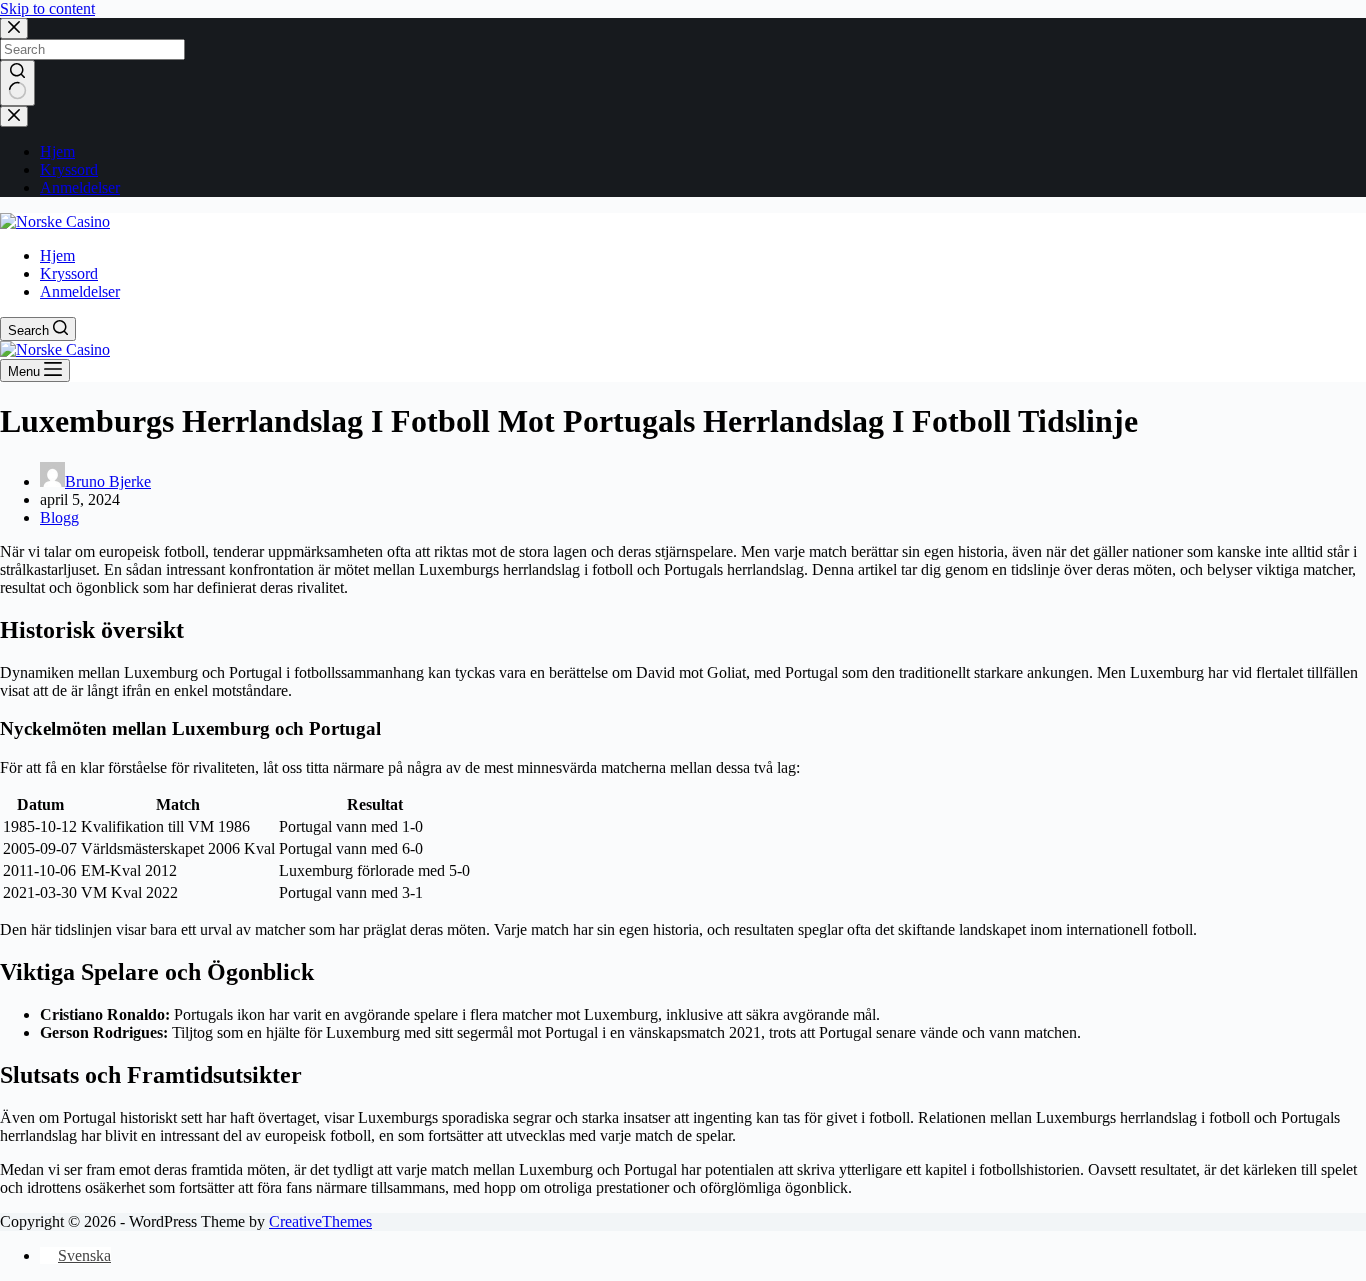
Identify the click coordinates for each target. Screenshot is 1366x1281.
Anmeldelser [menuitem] (80, 187)
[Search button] (17, 83)
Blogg (59, 517)
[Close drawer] (14, 116)
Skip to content (47, 8)
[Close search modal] (14, 28)
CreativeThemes (320, 1221)
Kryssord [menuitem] (69, 169)
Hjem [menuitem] (57, 151)
